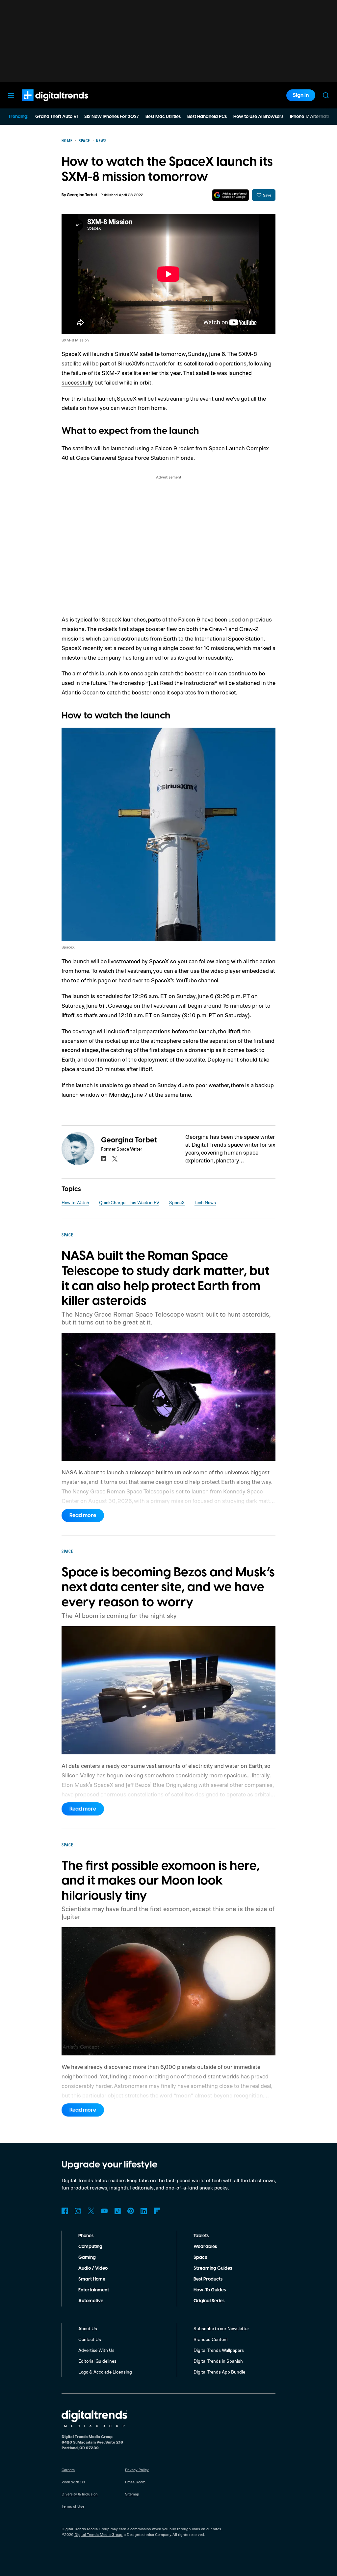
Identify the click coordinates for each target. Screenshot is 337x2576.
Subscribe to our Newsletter (221, 2328)
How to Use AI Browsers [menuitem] (258, 117)
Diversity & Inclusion (80, 2494)
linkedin (104, 1159)
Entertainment (94, 2290)
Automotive (91, 2301)
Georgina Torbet (82, 195)
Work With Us (73, 2482)
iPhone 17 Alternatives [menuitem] (313, 117)
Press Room (135, 2482)
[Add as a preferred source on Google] (231, 195)
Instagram (78, 2211)
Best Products (208, 2279)
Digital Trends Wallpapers (219, 2350)
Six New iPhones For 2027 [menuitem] (112, 117)
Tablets (201, 2236)
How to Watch (75, 1202)
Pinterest (131, 2211)
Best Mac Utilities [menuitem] (163, 117)
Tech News (205, 1202)
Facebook (65, 2211)
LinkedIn (144, 2211)
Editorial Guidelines (97, 2361)
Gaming (87, 2258)
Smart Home (92, 2279)
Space (200, 2258)
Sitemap (132, 2494)
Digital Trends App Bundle (219, 2372)
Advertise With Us (96, 2350)
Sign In (301, 95)
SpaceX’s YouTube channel (185, 980)
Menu (11, 95)
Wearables (205, 2247)
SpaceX (177, 1202)
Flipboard (157, 2211)
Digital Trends (43, 105)
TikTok (117, 2211)
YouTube (104, 2211)
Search (326, 95)
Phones (86, 2236)
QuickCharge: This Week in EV (129, 1202)
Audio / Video (93, 2268)
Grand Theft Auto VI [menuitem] (56, 117)
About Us (88, 2328)
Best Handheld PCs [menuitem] (207, 117)
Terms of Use (73, 2506)
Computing (90, 2247)
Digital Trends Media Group (98, 2534)
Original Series (209, 2301)
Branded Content (211, 2339)
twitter (115, 1159)
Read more (83, 1515)
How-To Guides (210, 2290)
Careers (68, 2470)
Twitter (91, 2211)
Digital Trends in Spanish (218, 2361)
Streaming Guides (213, 2268)
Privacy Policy (137, 2470)
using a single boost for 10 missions (189, 648)
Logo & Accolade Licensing (105, 2372)
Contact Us (90, 2339)
